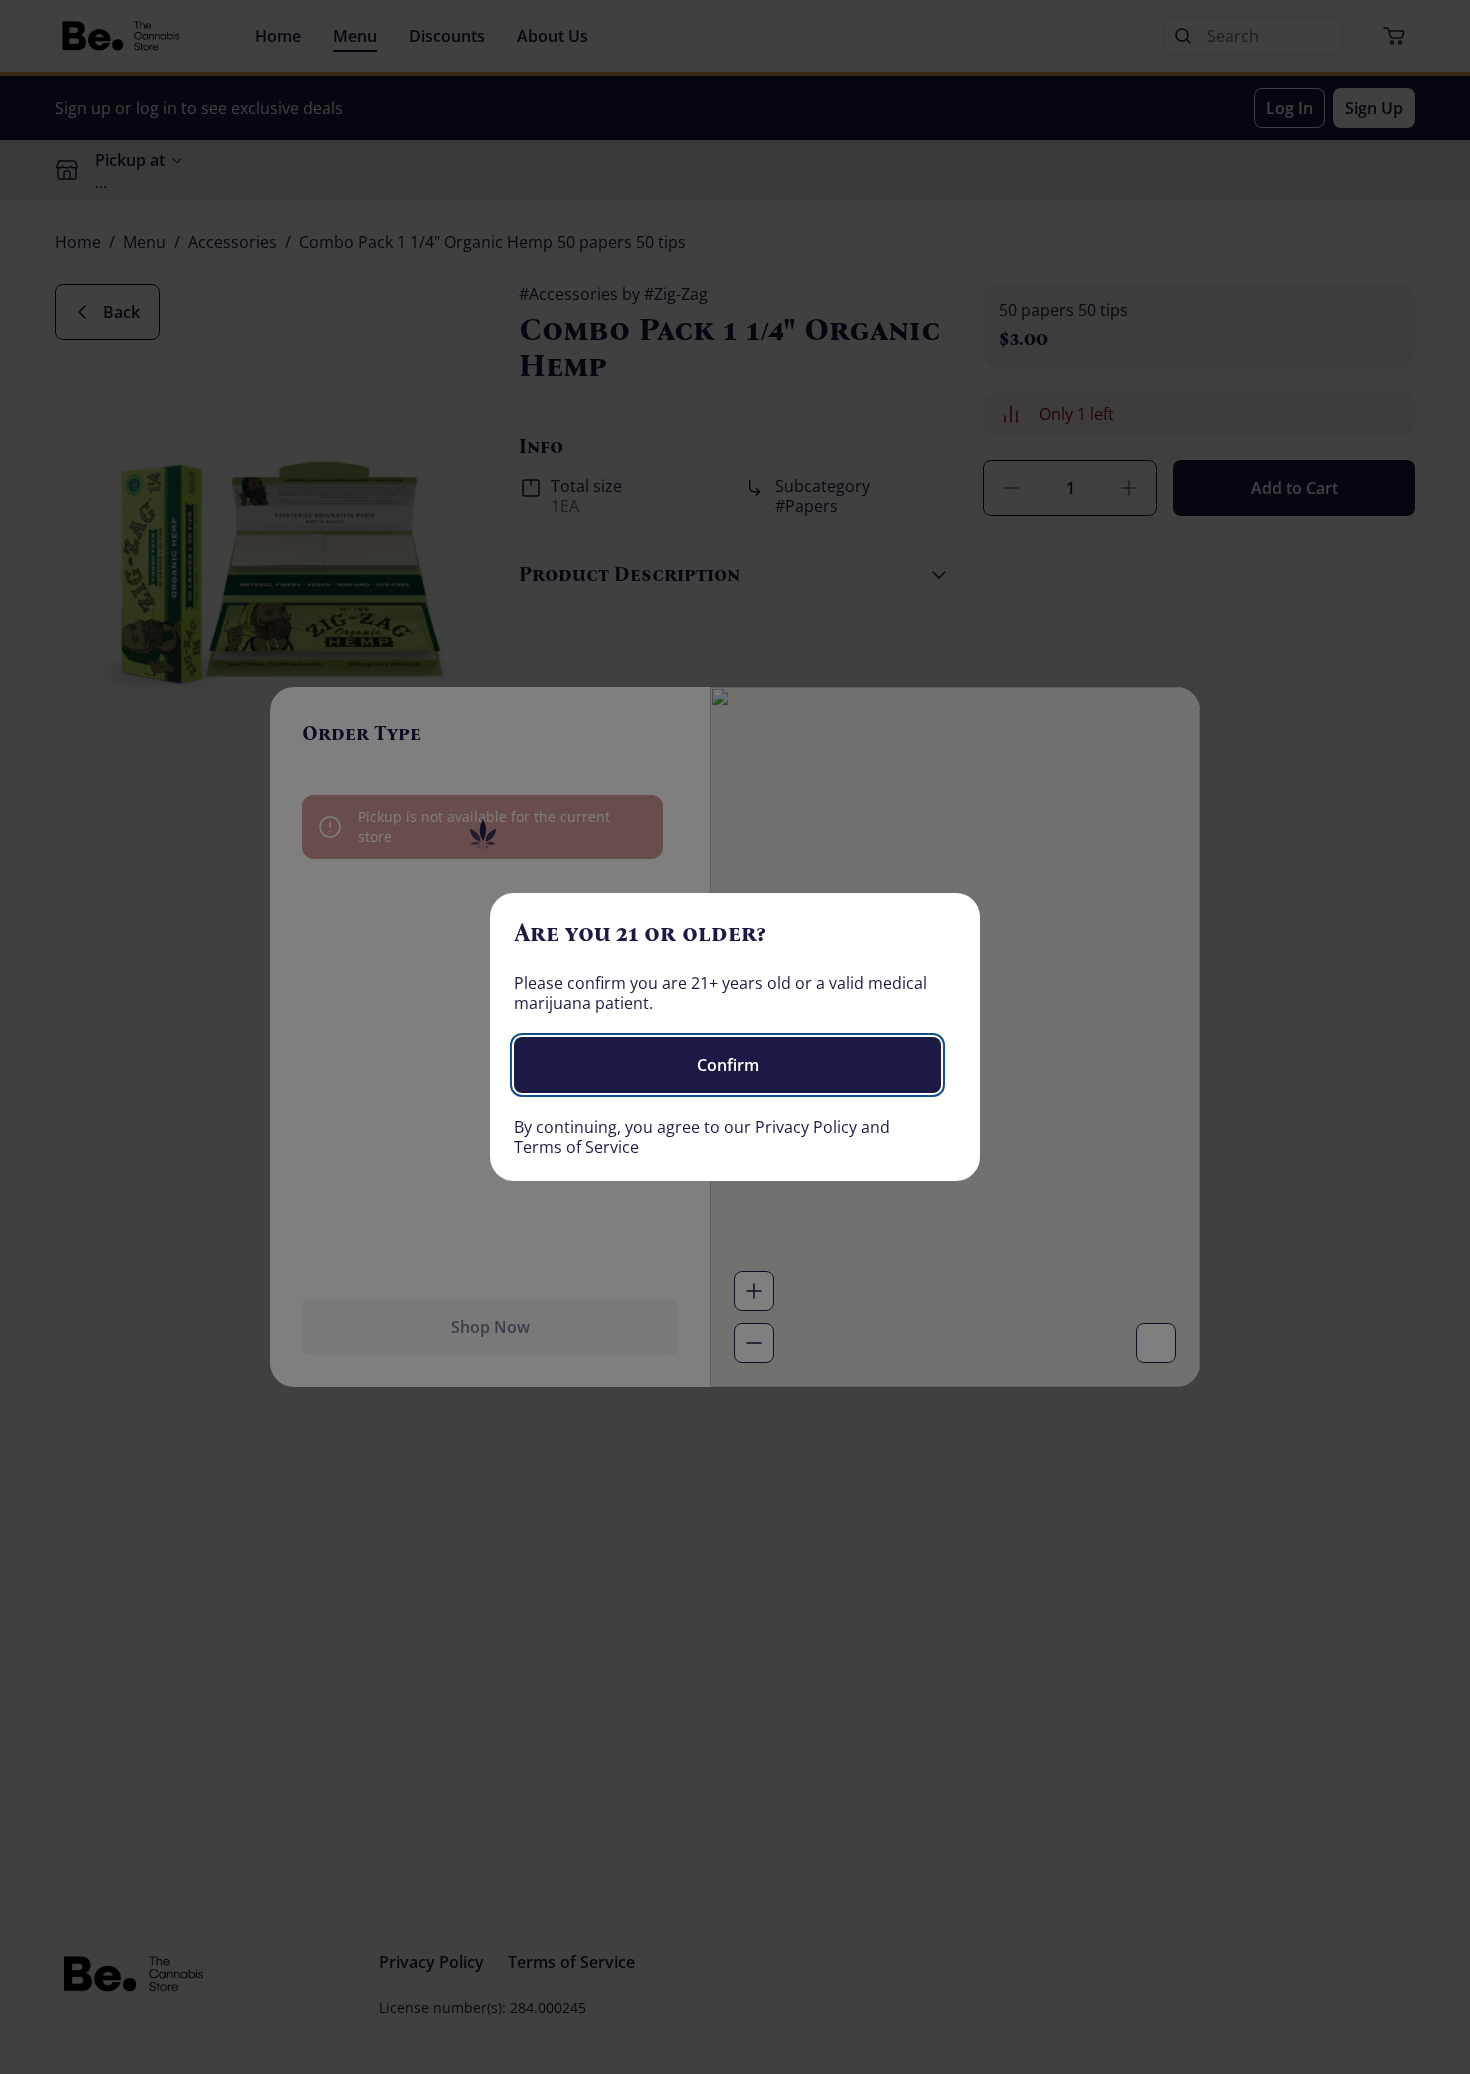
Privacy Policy (806, 1127)
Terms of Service (576, 1147)
